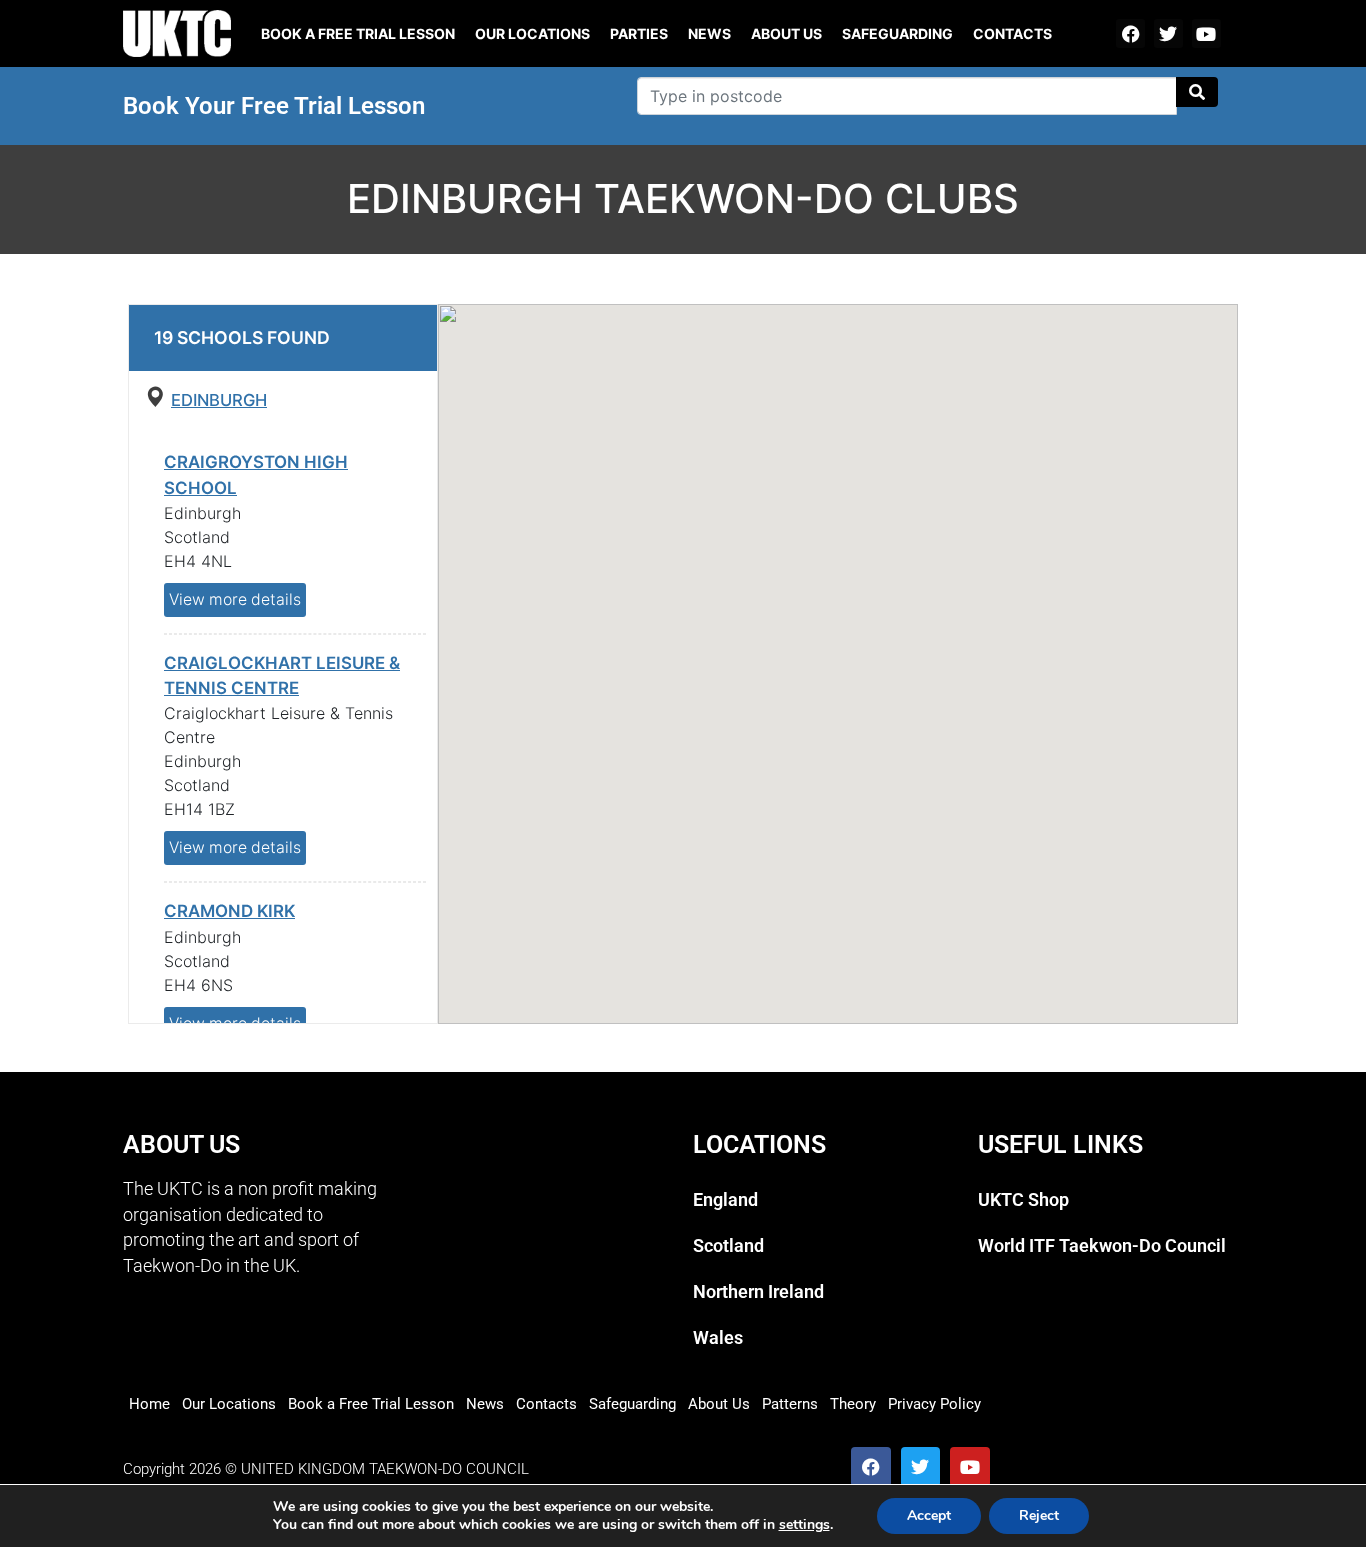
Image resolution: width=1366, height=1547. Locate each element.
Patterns (790, 1404)
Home (149, 1404)
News (709, 33)
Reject (1039, 1515)
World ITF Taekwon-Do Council (1102, 1246)
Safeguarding (897, 33)
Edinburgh (219, 400)
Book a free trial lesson (358, 33)
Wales (718, 1338)
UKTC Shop (1023, 1200)
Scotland (728, 1246)
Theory (853, 1404)
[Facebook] (1130, 33)
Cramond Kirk (229, 911)
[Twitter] (1168, 33)
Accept (929, 1515)
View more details (235, 599)
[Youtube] (1206, 33)
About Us (786, 33)
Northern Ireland (758, 1292)
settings (804, 1525)
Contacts (1012, 33)
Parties (639, 33)
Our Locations (532, 33)
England (725, 1200)
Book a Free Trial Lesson (371, 1404)
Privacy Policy (934, 1404)
